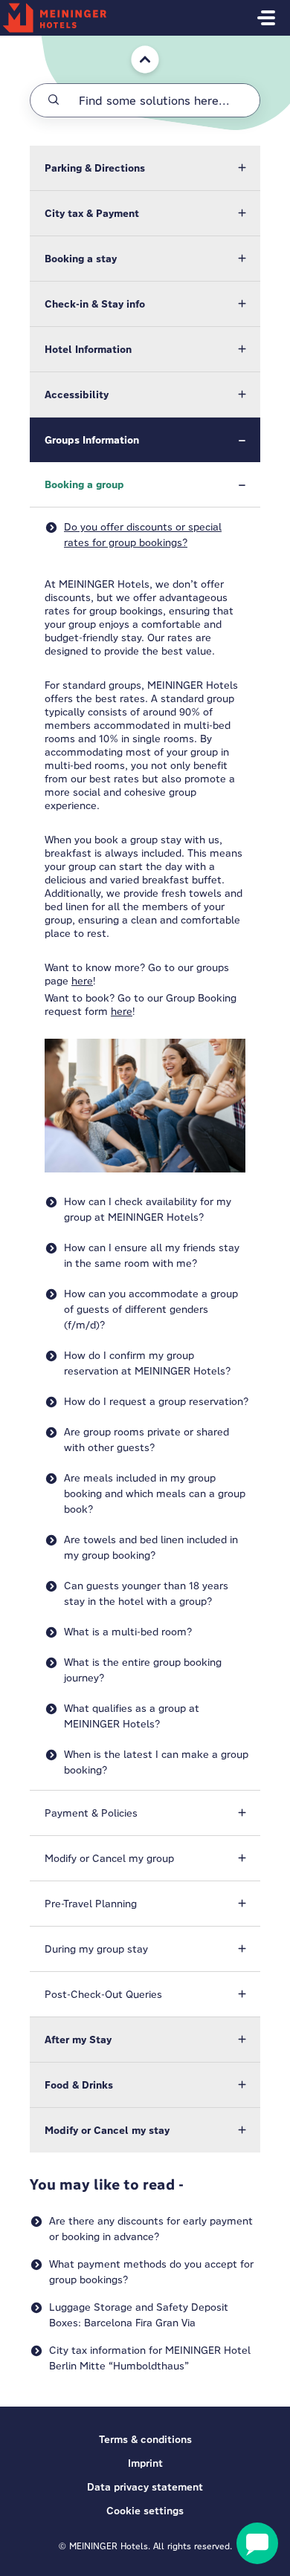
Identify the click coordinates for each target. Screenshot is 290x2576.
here (82, 981)
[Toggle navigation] (266, 18)
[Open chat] (257, 2543)
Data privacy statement (145, 2487)
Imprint (145, 2463)
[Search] (54, 100)
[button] (145, 168)
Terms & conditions (145, 2439)
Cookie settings (145, 2511)
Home (135, 43)
